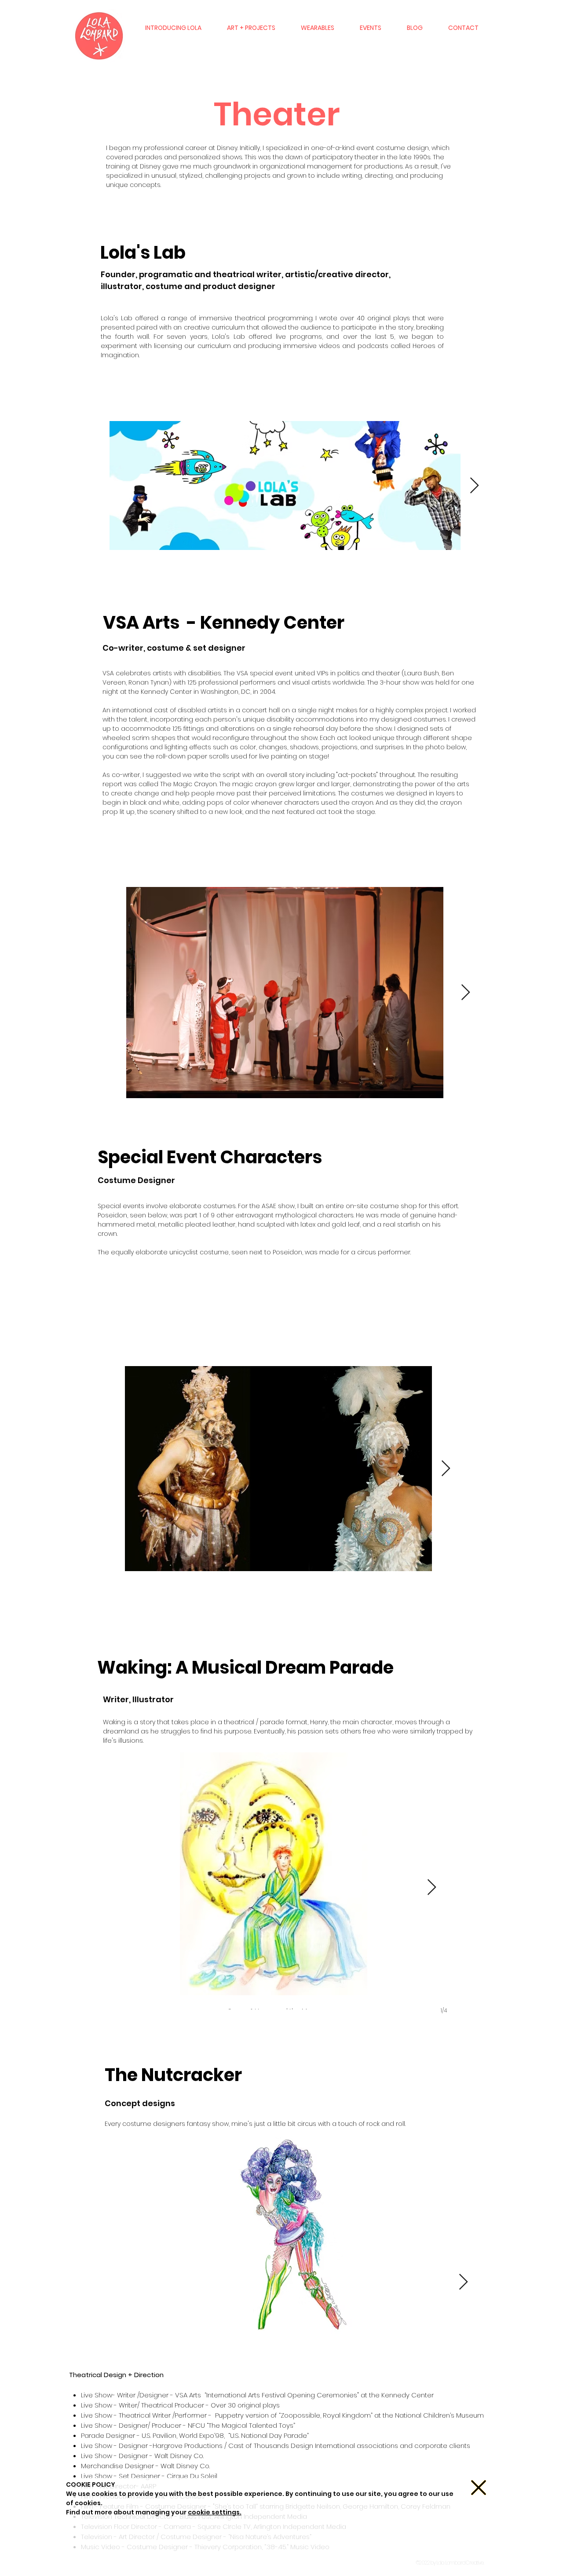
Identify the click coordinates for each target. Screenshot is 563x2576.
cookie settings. (215, 2512)
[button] (479, 2488)
